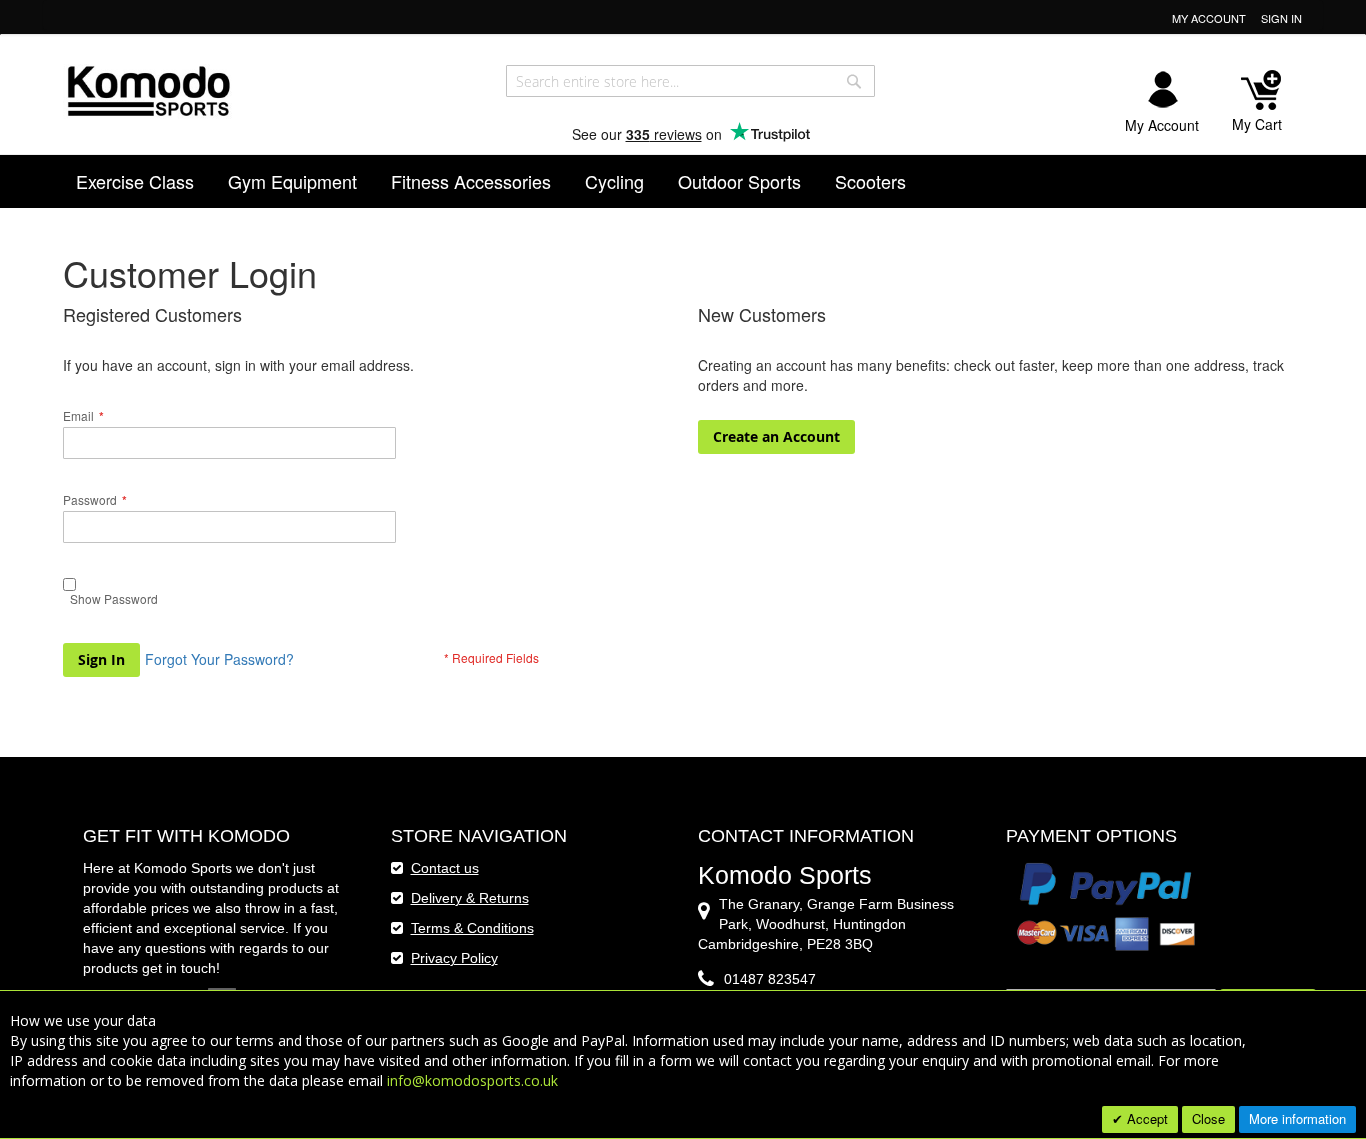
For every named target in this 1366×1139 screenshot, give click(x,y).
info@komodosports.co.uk (472, 1080)
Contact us (445, 868)
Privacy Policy (454, 958)
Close (1208, 1118)
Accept (1145, 1118)
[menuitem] (135, 181)
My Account (1209, 18)
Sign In (1281, 18)
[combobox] (690, 81)
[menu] (683, 181)
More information (1297, 1118)
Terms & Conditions (472, 928)
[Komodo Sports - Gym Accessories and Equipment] (148, 88)
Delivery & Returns (470, 898)
